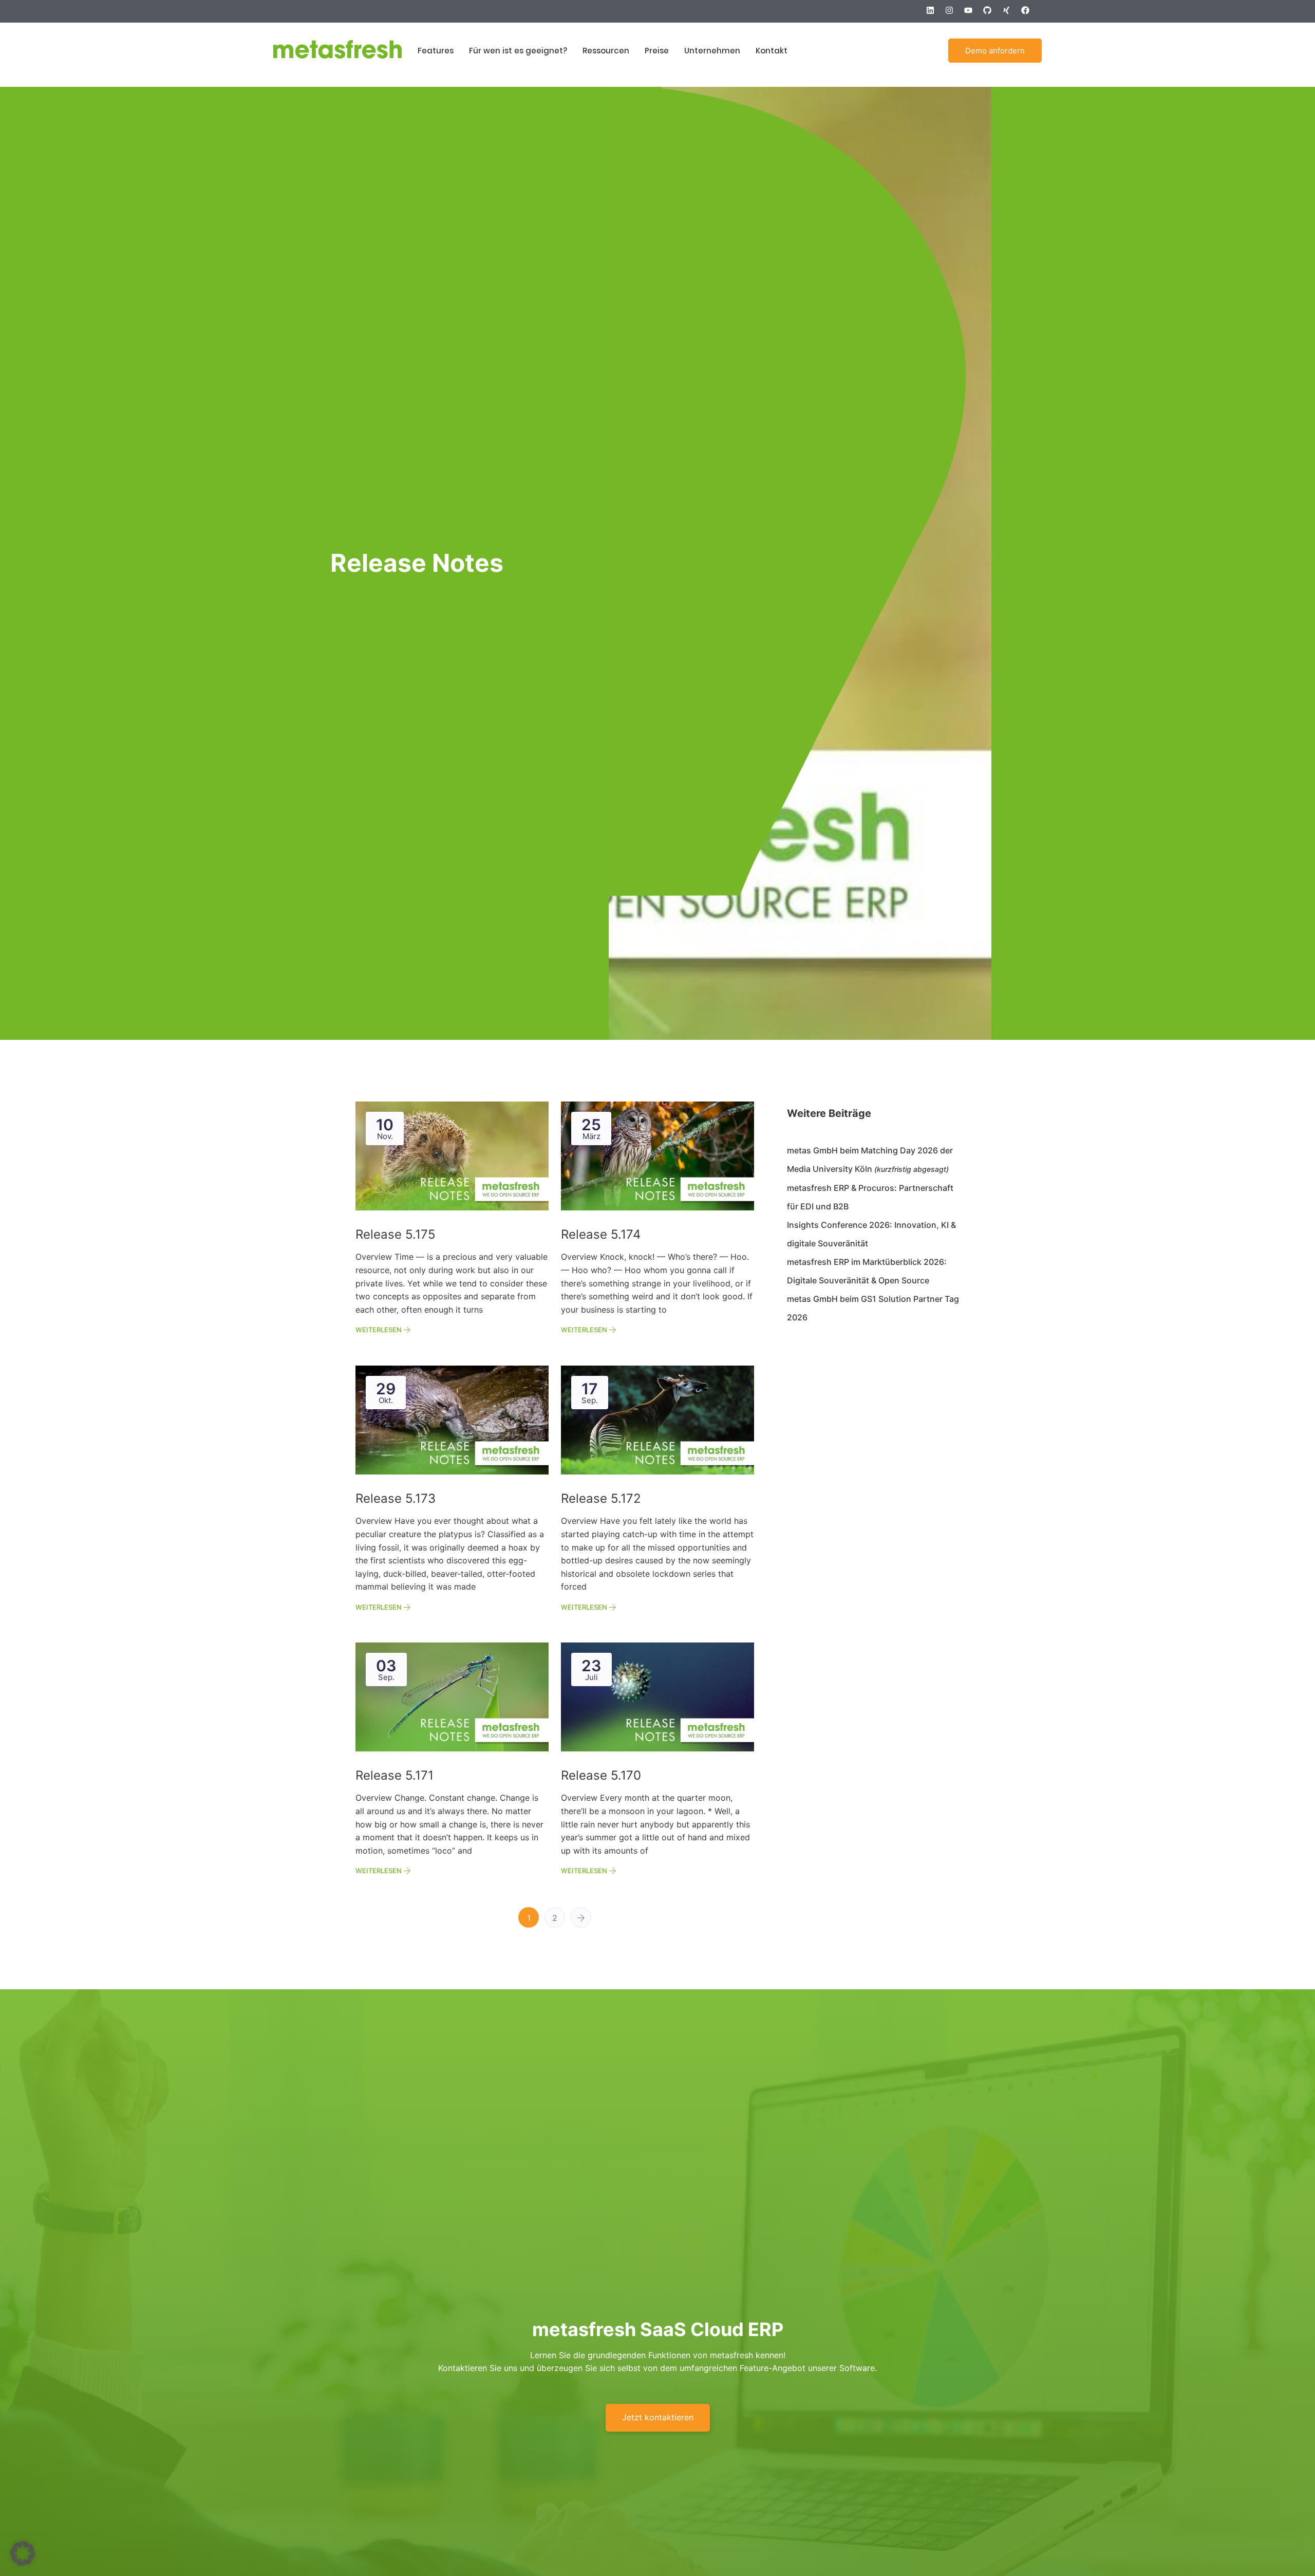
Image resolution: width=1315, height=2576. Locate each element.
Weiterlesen (379, 1330)
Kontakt (772, 51)
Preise (657, 51)
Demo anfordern (995, 51)
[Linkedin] (934, 14)
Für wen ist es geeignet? (518, 51)
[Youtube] (972, 14)
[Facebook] (1029, 14)
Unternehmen (712, 51)
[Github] (991, 14)
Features (436, 51)
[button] (23, 2553)
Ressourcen (606, 51)
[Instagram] (953, 14)
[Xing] (1010, 14)
